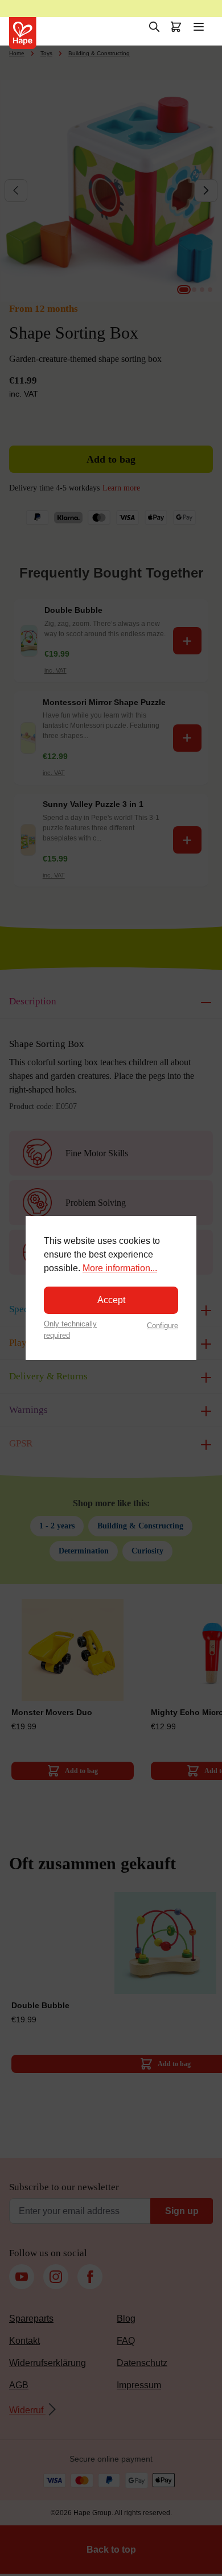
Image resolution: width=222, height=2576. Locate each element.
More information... (120, 1268)
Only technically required (70, 1329)
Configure (163, 1326)
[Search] (154, 27)
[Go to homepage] (23, 33)
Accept (111, 1300)
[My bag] (176, 27)
